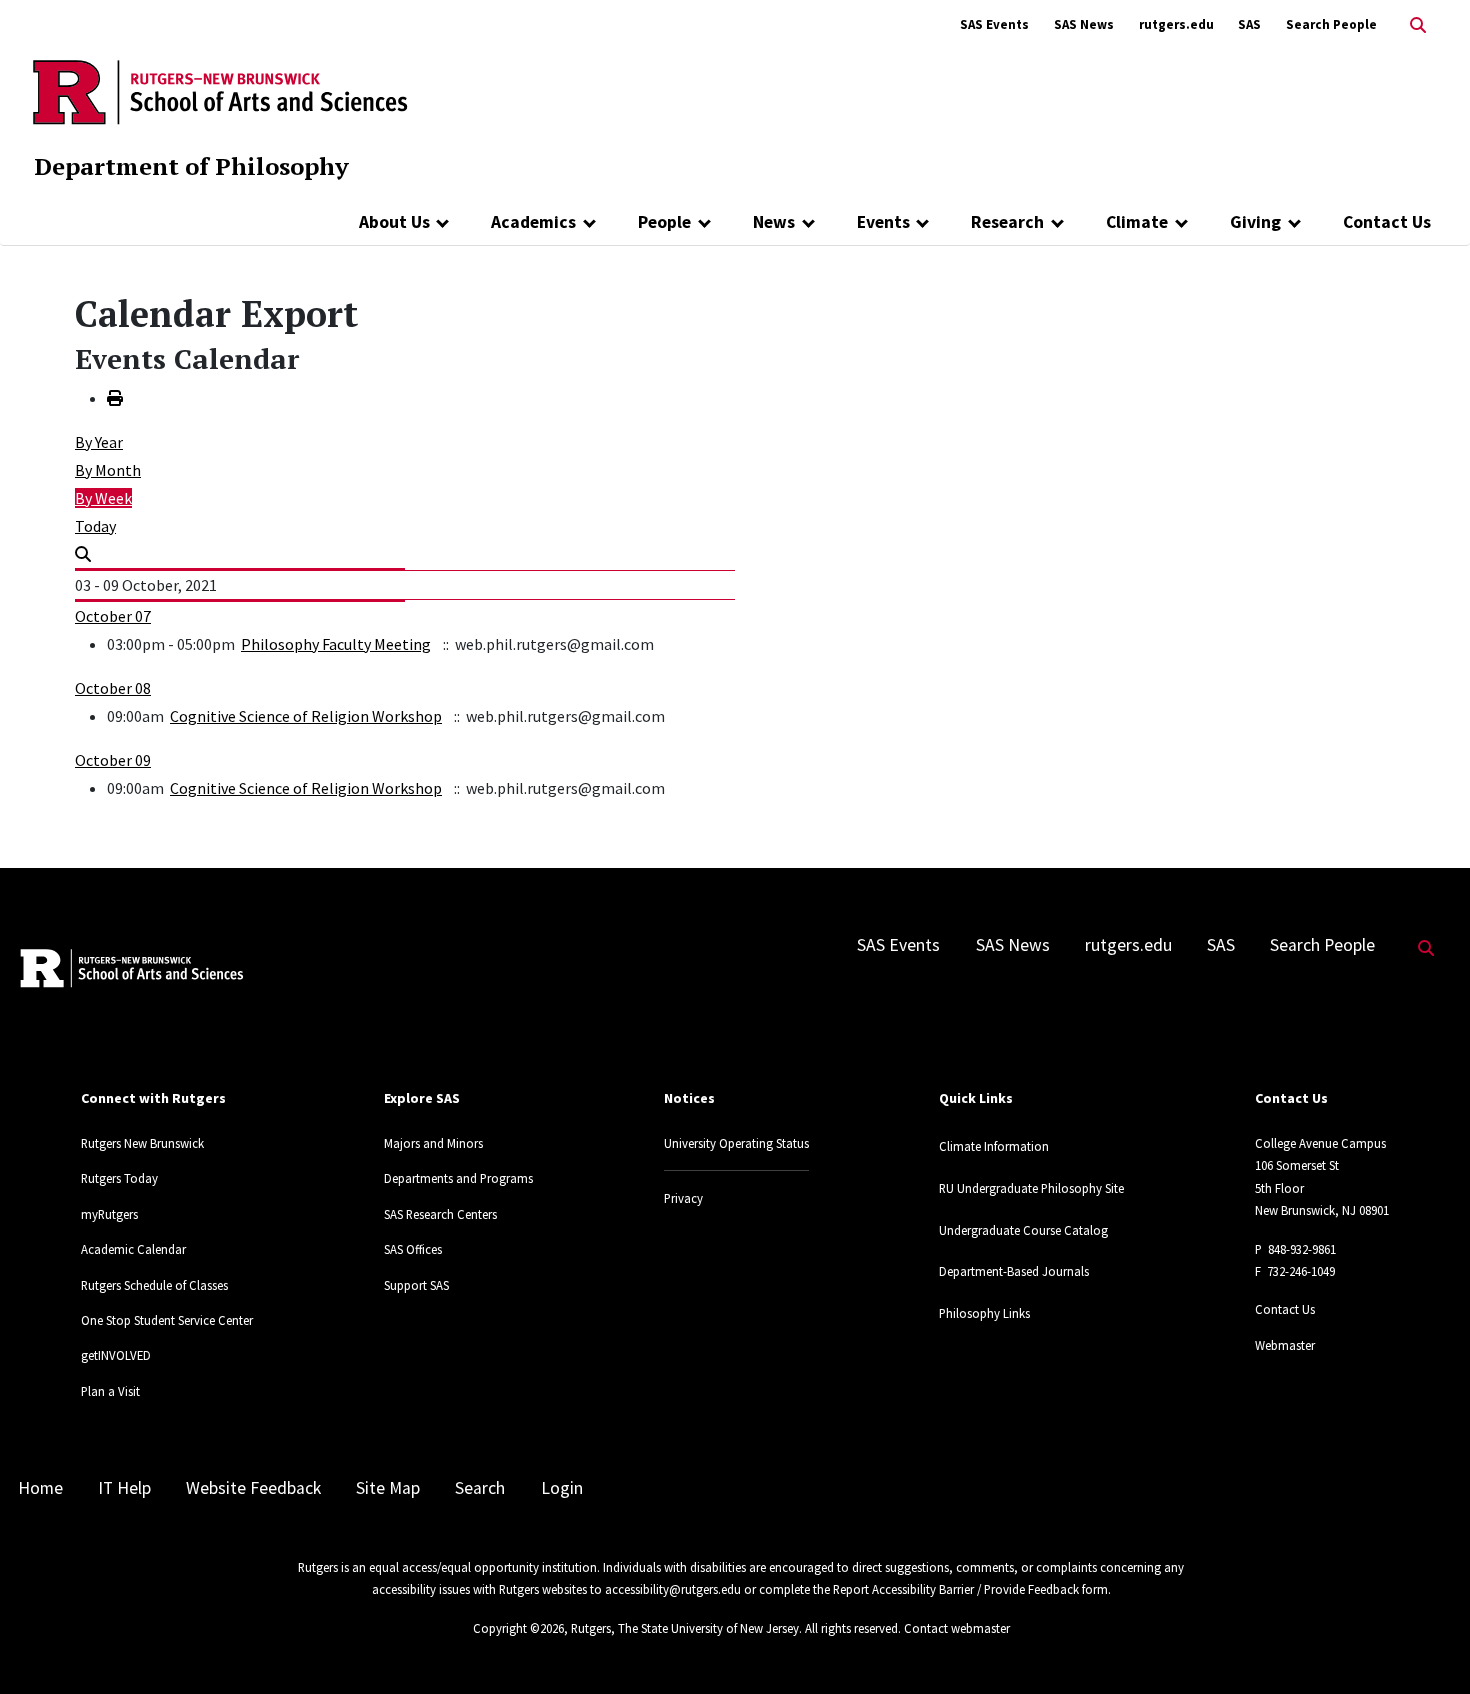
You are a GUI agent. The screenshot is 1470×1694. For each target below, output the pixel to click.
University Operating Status (736, 1143)
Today (95, 526)
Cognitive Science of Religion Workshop (306, 716)
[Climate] (1181, 222)
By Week (103, 498)
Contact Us (1387, 222)
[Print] (115, 398)
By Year (99, 442)
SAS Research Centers (440, 1214)
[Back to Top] (1426, 1645)
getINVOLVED (116, 1355)
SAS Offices (413, 1249)
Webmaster (1285, 1345)
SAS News (1084, 24)
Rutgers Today (119, 1178)
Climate (1137, 222)
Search (480, 1488)
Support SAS (416, 1285)
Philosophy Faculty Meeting (336, 644)
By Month (108, 470)
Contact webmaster (957, 1628)
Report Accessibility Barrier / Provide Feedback (956, 1589)
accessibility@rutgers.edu (673, 1589)
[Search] (83, 554)
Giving (1255, 222)
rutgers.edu (1176, 24)
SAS (1249, 24)
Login (562, 1488)
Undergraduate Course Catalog (1023, 1230)
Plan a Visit (110, 1391)
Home (40, 1488)
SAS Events (994, 24)
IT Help (124, 1488)
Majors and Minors (433, 1143)
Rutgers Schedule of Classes (154, 1285)
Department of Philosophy (191, 166)
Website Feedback (253, 1488)
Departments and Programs (458, 1178)
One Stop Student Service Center (167, 1320)
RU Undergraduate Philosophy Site (1031, 1188)
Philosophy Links (984, 1313)
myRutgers (109, 1214)
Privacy (683, 1198)
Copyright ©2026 (518, 1628)
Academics (533, 222)
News (774, 222)
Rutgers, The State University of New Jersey (685, 1628)
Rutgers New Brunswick (142, 1143)
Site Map (388, 1488)
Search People (1331, 24)
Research (1007, 222)
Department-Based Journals (1014, 1271)
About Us (394, 222)
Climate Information (994, 1146)
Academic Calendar (133, 1249)
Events (883, 222)
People (664, 222)
